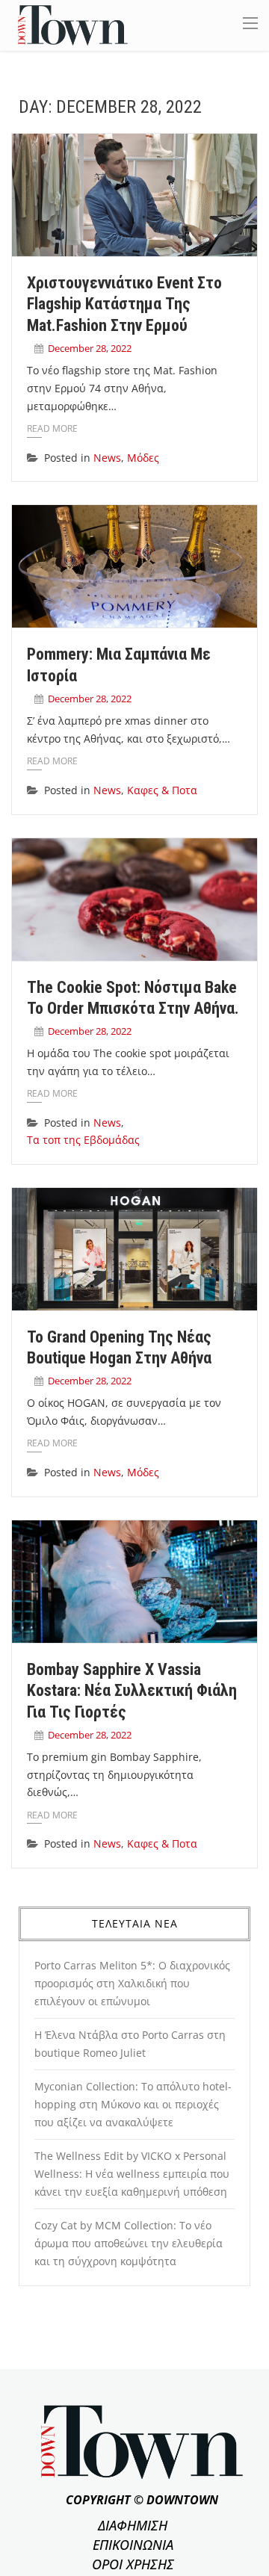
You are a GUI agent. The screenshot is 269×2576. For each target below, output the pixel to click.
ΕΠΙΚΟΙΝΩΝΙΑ (133, 2545)
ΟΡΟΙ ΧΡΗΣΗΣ (133, 2564)
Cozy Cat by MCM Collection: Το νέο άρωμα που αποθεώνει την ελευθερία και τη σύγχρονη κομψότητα (129, 2243)
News (107, 458)
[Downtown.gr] (73, 24)
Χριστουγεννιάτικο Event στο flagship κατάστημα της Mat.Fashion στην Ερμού (124, 304)
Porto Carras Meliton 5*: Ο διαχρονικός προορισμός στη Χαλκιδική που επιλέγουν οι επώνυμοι (132, 1983)
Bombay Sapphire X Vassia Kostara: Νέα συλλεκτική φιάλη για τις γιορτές (132, 1691)
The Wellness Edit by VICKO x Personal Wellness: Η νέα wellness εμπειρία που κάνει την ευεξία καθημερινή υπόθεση (132, 2174)
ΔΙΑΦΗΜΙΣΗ (133, 2525)
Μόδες (143, 458)
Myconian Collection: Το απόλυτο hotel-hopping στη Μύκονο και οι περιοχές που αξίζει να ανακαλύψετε (133, 2104)
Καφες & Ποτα (162, 790)
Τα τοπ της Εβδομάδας (83, 1140)
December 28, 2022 (90, 348)
